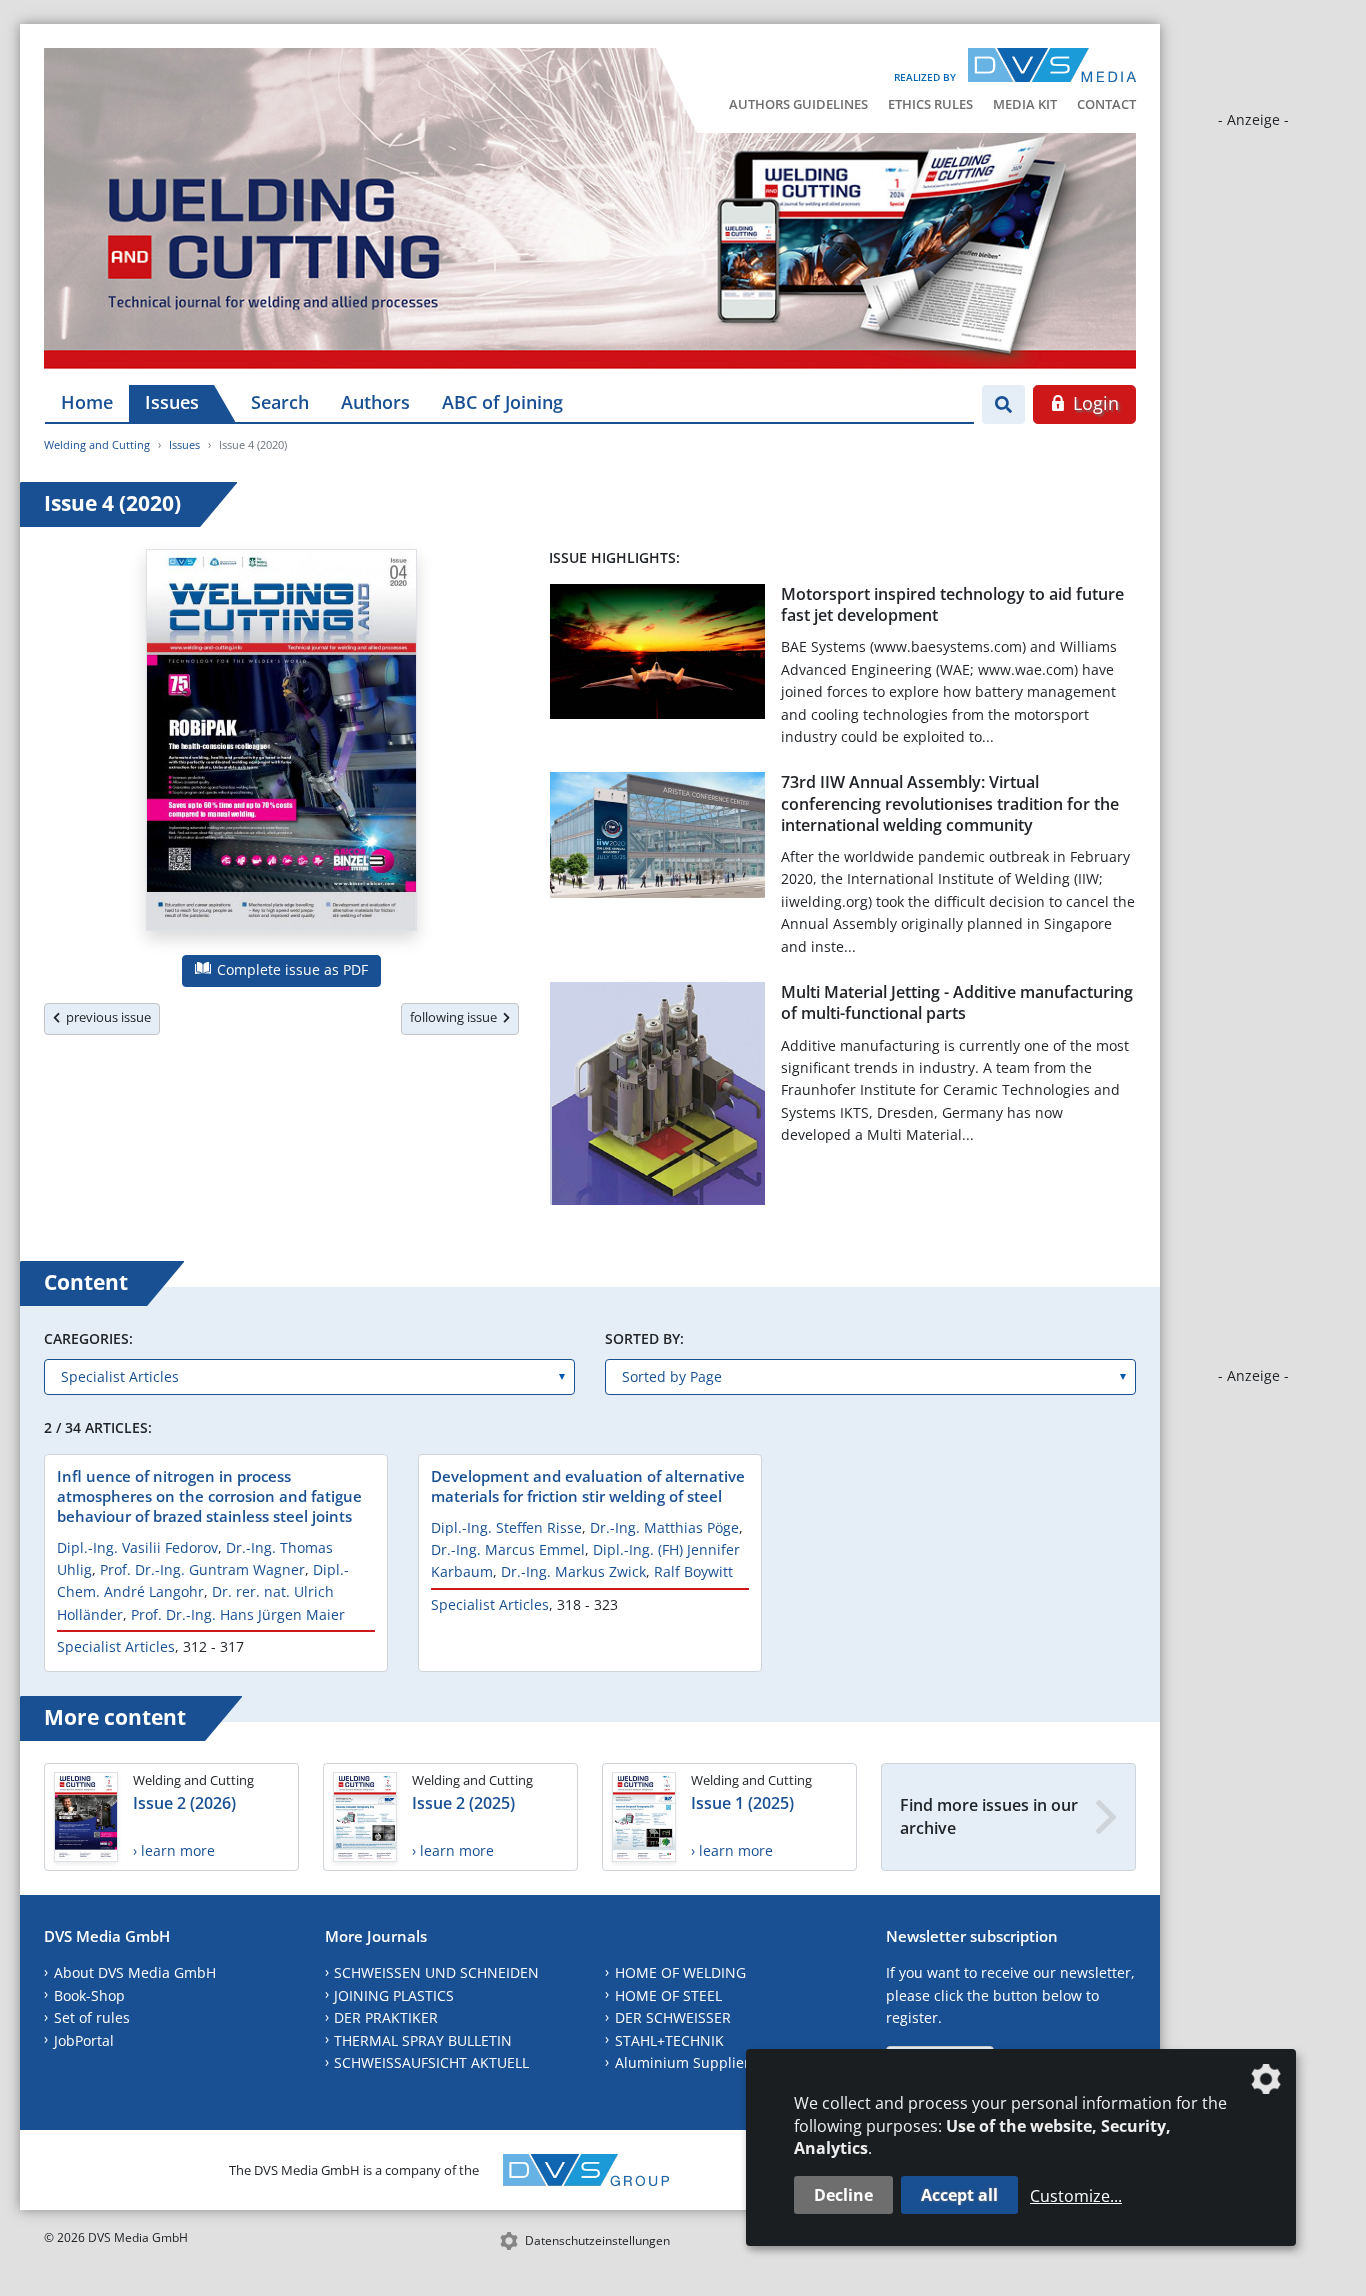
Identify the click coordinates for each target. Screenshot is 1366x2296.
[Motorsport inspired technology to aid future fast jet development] (657, 655)
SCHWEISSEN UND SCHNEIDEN (436, 1972)
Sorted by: (644, 1338)
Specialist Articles (116, 1646)
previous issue (105, 1017)
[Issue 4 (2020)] (281, 744)
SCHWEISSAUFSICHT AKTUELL (431, 2062)
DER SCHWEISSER (673, 2017)
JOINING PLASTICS (394, 1995)
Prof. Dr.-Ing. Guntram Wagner (202, 1569)
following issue (456, 1017)
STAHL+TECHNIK (669, 2040)
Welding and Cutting (97, 444)
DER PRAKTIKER (386, 2017)
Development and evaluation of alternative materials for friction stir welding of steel (588, 1486)
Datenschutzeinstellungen (597, 2240)
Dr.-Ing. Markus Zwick (573, 1571)
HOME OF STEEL (668, 1995)
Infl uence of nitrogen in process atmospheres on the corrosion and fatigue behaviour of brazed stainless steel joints (209, 1496)
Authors (375, 402)
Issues (172, 402)
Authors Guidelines (798, 104)
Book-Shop (89, 1995)
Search (280, 402)
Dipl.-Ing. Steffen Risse (506, 1527)
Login (1093, 403)
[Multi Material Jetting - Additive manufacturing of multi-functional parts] (657, 1097)
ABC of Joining (502, 402)
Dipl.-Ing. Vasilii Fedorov (137, 1547)
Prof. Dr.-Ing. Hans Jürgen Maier (238, 1614)
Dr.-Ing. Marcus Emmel (508, 1549)
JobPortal (84, 2040)
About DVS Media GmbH (135, 1972)
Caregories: (88, 1338)
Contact (1106, 104)
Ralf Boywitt (693, 1571)
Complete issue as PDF (290, 969)
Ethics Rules (930, 104)
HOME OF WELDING (680, 1972)
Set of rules (92, 2017)
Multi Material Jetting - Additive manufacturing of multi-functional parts (957, 1002)
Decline (843, 2195)
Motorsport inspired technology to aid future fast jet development (952, 604)
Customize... (1076, 2196)
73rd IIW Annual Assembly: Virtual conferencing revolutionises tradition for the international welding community (950, 803)
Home (87, 402)
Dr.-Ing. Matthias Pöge (664, 1527)
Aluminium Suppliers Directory (718, 2062)
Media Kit (1025, 104)
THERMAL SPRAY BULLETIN (423, 2040)
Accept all (959, 2195)
